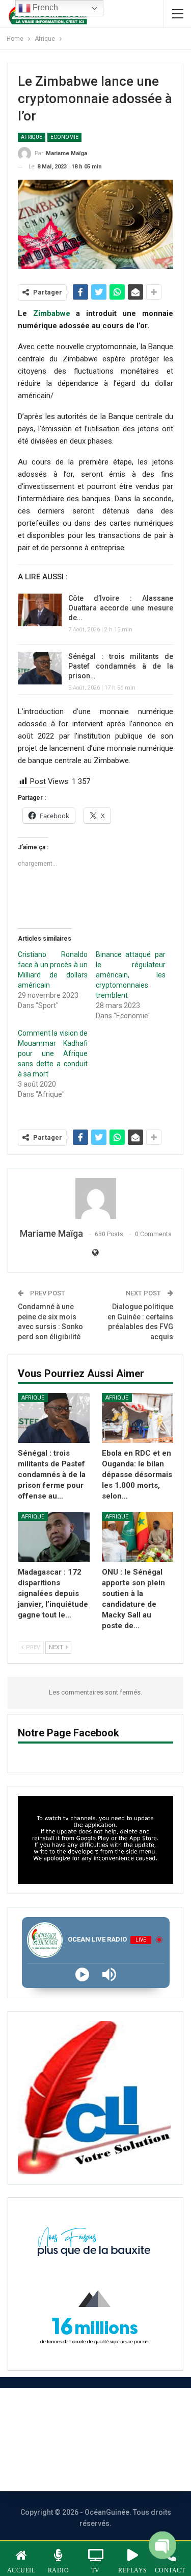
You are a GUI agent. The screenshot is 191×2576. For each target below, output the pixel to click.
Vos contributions (84, 2467)
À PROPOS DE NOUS (84, 2412)
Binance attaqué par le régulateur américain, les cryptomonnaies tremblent (131, 975)
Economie (64, 137)
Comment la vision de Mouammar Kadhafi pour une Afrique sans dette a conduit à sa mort (53, 1053)
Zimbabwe (52, 313)
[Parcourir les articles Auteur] (95, 1198)
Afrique (32, 137)
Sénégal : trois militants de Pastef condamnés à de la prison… (121, 666)
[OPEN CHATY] (162, 2549)
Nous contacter (54, 2439)
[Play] (82, 1974)
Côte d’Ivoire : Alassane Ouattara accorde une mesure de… (121, 608)
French (44, 7)
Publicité (127, 2439)
